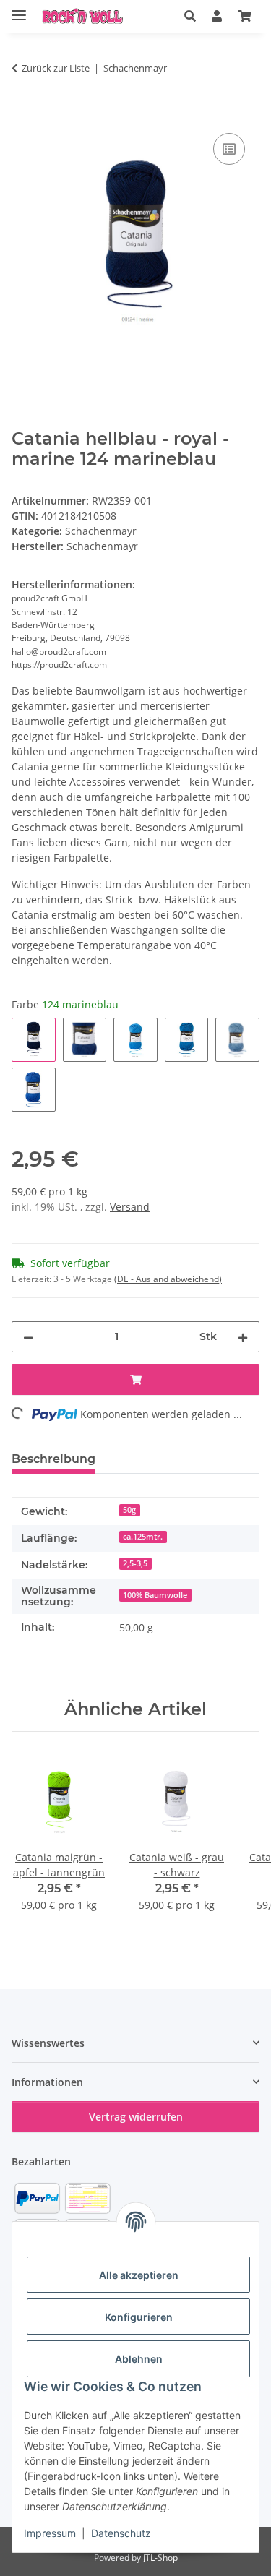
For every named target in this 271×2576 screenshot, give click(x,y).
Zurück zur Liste (56, 68)
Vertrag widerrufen (136, 2117)
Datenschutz (121, 2533)
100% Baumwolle (155, 1595)
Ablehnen (139, 2359)
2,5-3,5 (135, 1563)
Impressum (50, 2533)
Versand (130, 1207)
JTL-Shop (160, 2558)
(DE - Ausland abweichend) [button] (168, 1279)
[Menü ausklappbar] (19, 9)
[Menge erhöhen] (243, 1337)
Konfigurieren (139, 2317)
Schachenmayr (101, 531)
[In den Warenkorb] (23, 113)
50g (129, 1510)
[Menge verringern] (28, 1337)
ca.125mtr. (143, 1537)
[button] (190, 16)
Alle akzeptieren (139, 2275)
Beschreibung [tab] (53, 1459)
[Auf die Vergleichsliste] (229, 149)
